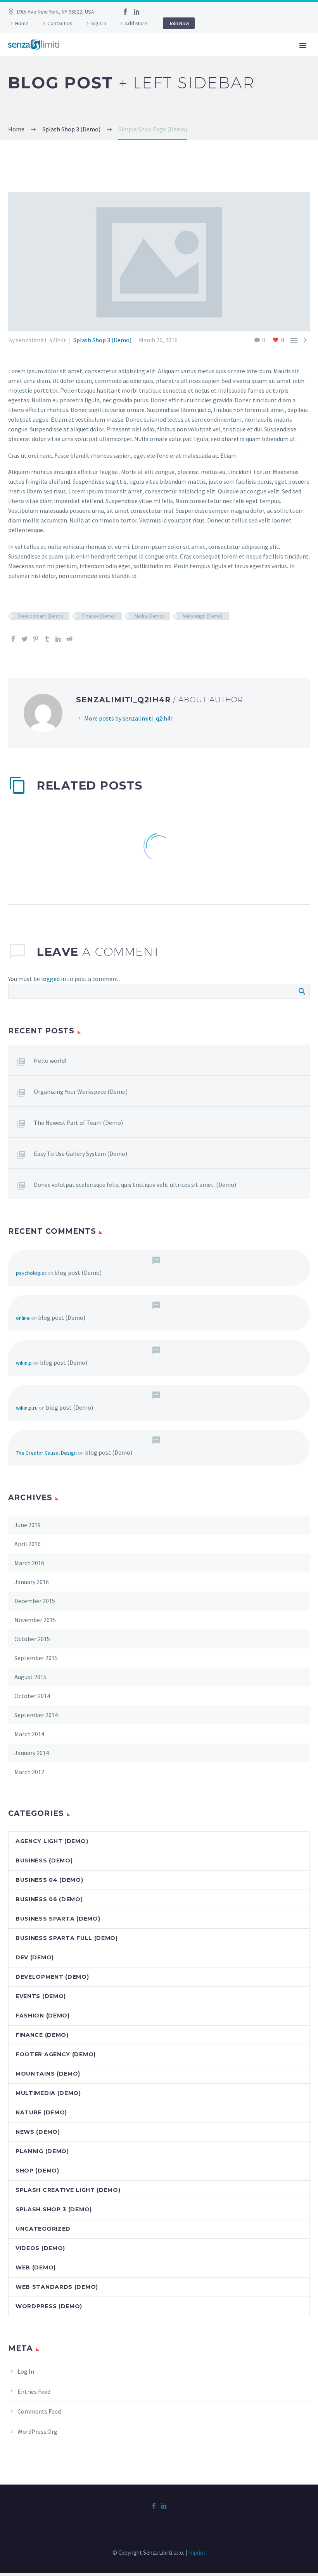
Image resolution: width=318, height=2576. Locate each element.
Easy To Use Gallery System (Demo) (80, 1154)
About (82, 56)
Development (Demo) (41, 616)
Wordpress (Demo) (49, 2306)
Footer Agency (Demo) (56, 2054)
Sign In (99, 23)
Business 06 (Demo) (49, 1899)
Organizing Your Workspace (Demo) (81, 1091)
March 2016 (29, 1563)
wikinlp (24, 1363)
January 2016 (32, 1582)
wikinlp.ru (27, 1408)
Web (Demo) (36, 2267)
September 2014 (36, 1715)
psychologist (31, 1273)
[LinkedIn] (137, 12)
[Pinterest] (36, 639)
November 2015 (35, 1620)
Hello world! (50, 1060)
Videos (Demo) (40, 2248)
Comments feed (39, 2411)
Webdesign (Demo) (203, 616)
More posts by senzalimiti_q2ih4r (128, 718)
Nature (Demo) (41, 2112)
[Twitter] (24, 639)
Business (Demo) (44, 1860)
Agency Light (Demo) (52, 1841)
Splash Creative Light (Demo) (68, 2190)
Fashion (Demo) (43, 2016)
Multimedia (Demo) (48, 2093)
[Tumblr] (47, 639)
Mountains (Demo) (48, 2074)
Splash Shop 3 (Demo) (102, 340)
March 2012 (29, 1772)
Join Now (179, 23)
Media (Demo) (149, 616)
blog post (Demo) (78, 1272)
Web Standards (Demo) (57, 2287)
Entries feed (34, 2392)
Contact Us (60, 23)
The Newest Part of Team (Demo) (78, 1122)
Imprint (197, 2553)
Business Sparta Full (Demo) (67, 1938)
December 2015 (35, 1601)
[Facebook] (125, 12)
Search (302, 991)
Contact (189, 56)
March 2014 (29, 1734)
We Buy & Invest (133, 56)
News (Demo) (38, 2132)
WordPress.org (37, 2431)
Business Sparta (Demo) (58, 1919)
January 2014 (32, 1753)
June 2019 (28, 1525)
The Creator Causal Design (46, 1453)
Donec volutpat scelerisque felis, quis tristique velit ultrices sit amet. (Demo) (135, 1185)
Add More (136, 23)
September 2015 (36, 1658)
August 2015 (30, 1677)
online (23, 1318)
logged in (54, 979)
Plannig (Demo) (42, 2151)
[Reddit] (69, 639)
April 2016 (28, 1544)
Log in (26, 2371)
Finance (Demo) (99, 616)
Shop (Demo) (37, 2171)
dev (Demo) (35, 1957)
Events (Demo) (41, 1996)
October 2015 (32, 1639)
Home (22, 23)
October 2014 (32, 1696)
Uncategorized (43, 2229)
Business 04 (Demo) (49, 1880)
